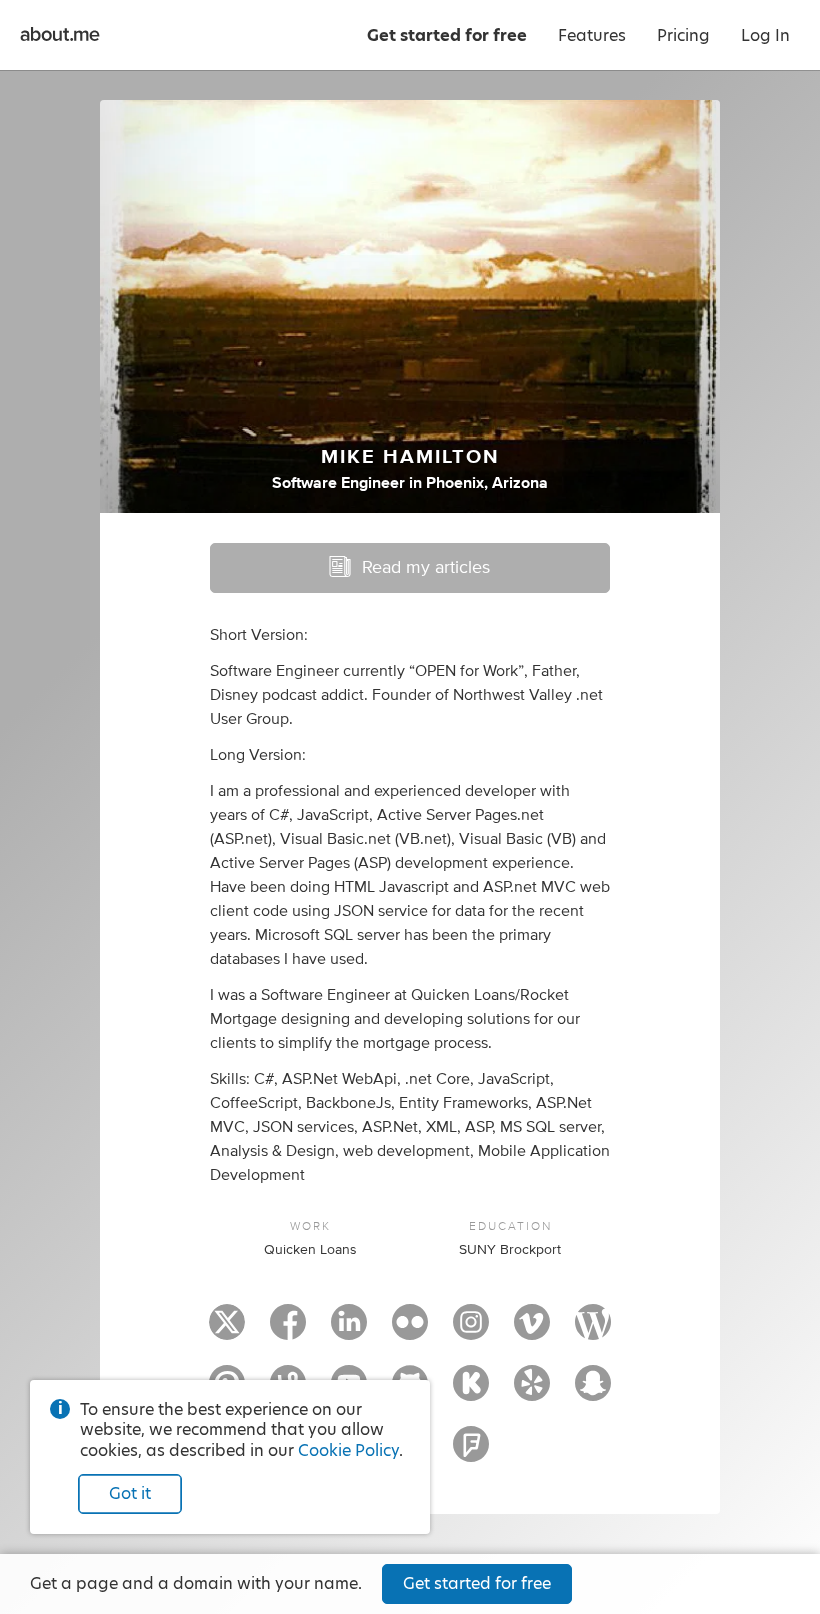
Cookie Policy (348, 1450)
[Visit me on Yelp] (532, 1392)
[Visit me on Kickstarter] (471, 1392)
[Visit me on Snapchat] (593, 1392)
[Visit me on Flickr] (410, 1331)
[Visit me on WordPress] (593, 1331)
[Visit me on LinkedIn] (349, 1331)
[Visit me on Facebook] (288, 1331)
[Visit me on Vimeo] (532, 1331)
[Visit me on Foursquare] (471, 1453)
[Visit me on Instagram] (471, 1331)
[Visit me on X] (227, 1331)
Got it (130, 1493)
